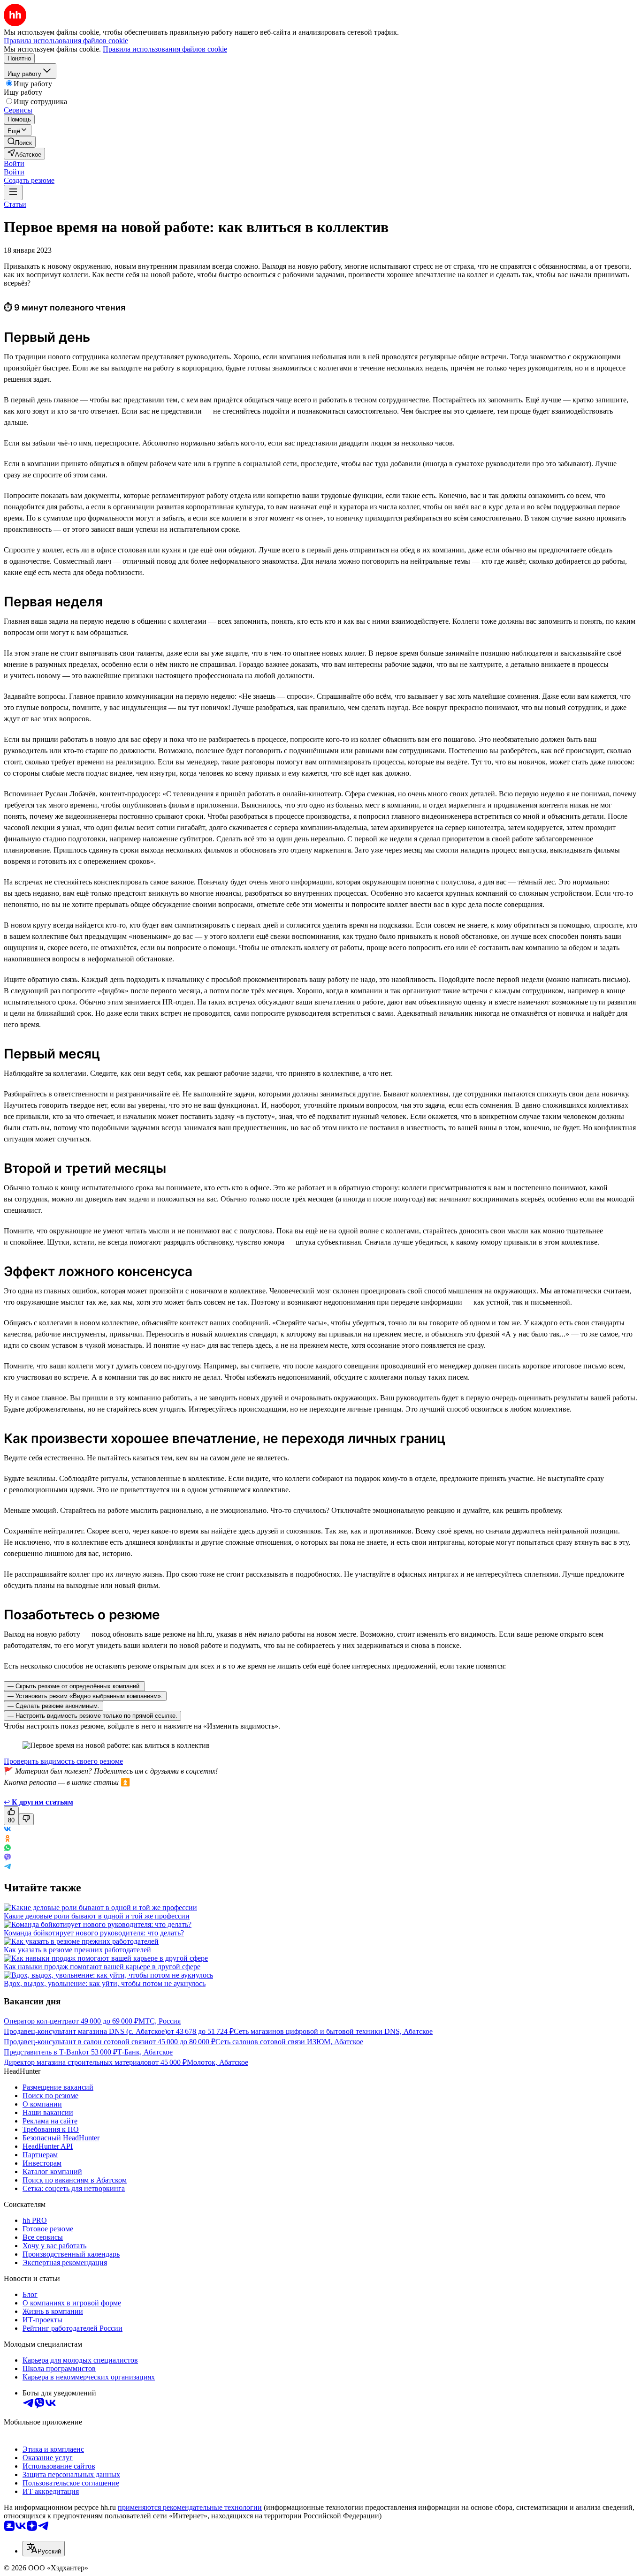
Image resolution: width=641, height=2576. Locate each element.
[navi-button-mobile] (13, 193)
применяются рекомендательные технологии (190, 2507)
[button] (14, 163)
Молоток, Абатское (217, 2062)
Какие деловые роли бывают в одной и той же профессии (97, 1916)
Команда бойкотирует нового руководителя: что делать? (94, 1933)
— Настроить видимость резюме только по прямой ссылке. (92, 1716)
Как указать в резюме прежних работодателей (77, 1950)
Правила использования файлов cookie (165, 49)
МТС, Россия (160, 2021)
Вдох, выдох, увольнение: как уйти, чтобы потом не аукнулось (105, 1983)
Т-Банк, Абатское (145, 2052)
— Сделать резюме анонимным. (53, 1706)
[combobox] (44, 2549)
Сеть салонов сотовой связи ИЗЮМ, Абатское (289, 2042)
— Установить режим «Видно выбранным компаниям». (85, 1696)
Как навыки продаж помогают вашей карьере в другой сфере (102, 1967)
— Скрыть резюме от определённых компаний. (74, 1686)
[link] (20, 142)
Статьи (15, 204)
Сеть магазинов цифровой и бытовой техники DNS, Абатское (333, 2031)
